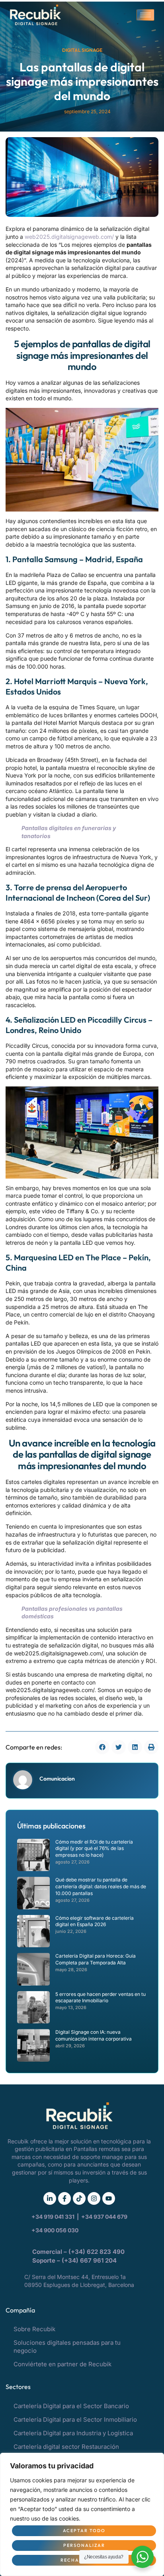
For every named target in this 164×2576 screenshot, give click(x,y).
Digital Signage (82, 50)
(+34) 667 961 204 (89, 2260)
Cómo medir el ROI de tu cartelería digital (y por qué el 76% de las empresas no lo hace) (94, 1849)
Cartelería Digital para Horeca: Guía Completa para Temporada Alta (96, 1959)
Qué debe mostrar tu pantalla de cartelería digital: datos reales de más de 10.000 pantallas (101, 1886)
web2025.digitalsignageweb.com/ (69, 237)
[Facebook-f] (64, 2198)
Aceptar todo (84, 2531)
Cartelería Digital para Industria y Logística (73, 2433)
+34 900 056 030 (55, 2230)
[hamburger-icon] (145, 15)
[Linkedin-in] (50, 2198)
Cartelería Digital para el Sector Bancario (71, 2406)
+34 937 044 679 (104, 2217)
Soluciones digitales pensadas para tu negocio (67, 2347)
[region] (82, 2514)
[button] (102, 1747)
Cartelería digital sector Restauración (66, 2447)
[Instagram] (94, 2198)
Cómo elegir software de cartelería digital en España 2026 (95, 1921)
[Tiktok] (79, 2198)
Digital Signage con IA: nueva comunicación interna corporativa (94, 2035)
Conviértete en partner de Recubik (62, 2364)
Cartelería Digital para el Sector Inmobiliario (75, 2420)
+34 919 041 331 (54, 2217)
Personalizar (84, 2545)
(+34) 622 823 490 (97, 2252)
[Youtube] (109, 2198)
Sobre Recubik (34, 2329)
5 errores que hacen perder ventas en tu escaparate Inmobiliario (101, 1997)
